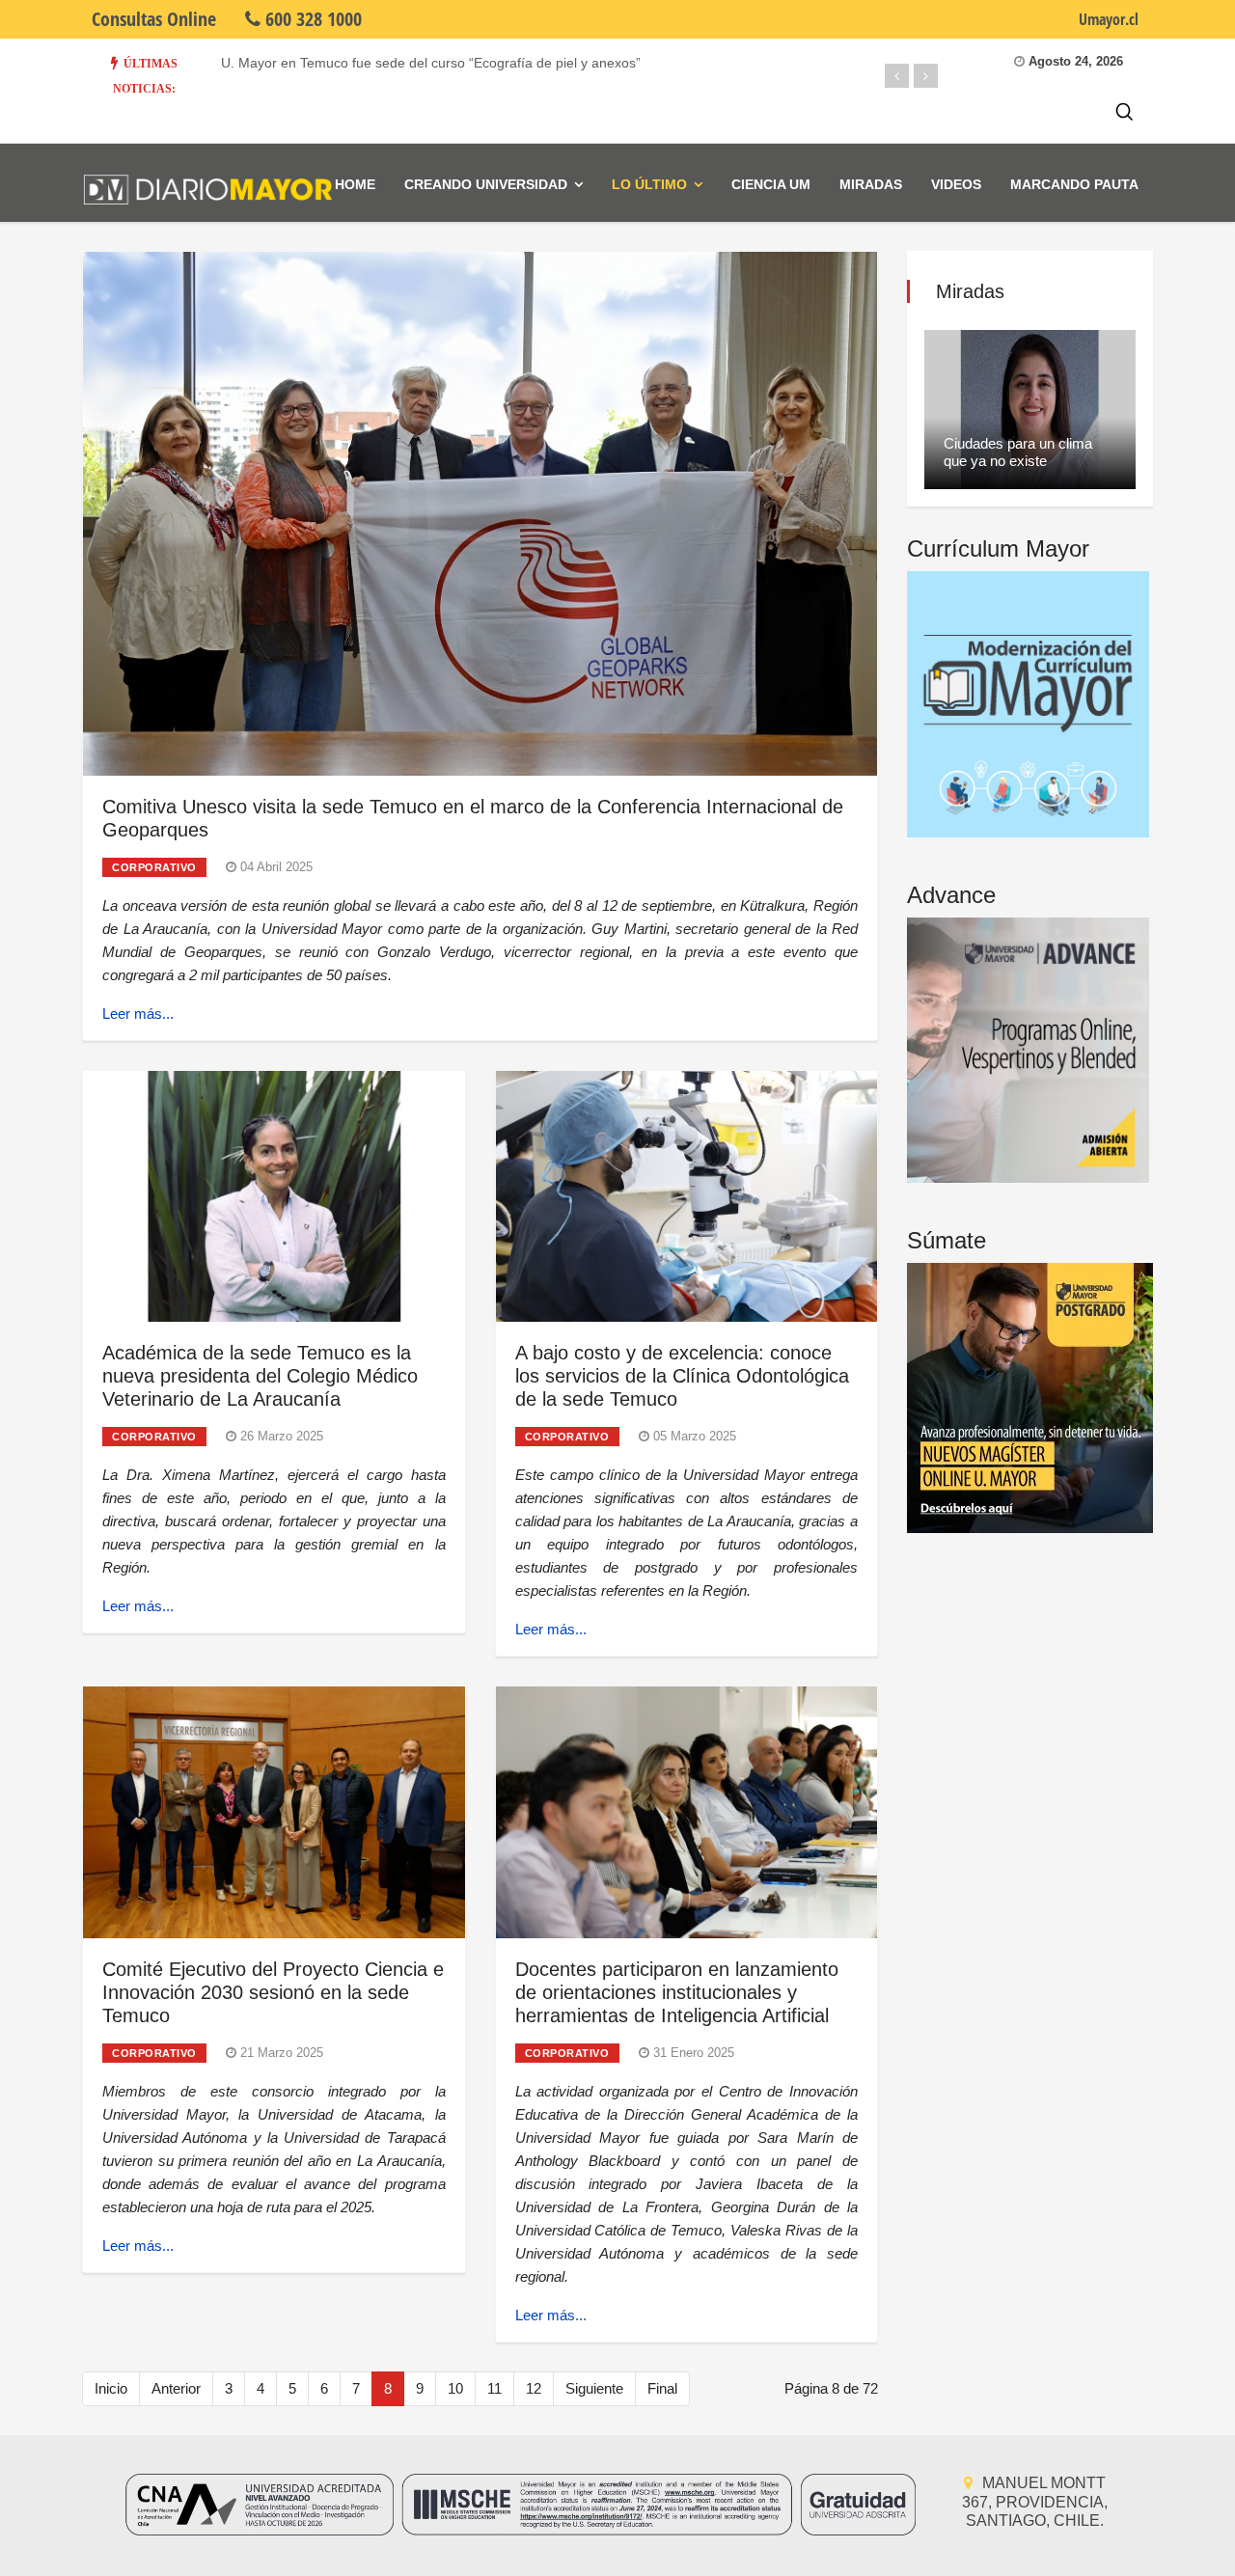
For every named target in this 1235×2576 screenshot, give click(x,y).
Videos (956, 184)
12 (534, 2388)
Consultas (154, 19)
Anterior (176, 2388)
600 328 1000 (311, 19)
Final (662, 2388)
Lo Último (649, 184)
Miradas (871, 184)
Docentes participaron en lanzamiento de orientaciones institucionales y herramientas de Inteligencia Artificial (677, 1992)
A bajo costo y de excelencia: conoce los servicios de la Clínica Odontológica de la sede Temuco (682, 1376)
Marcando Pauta (1074, 184)
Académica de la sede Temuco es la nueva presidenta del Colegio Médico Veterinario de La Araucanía (260, 1376)
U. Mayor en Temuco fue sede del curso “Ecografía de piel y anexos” (431, 63)
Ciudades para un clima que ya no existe (1018, 452)
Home (355, 184)
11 (494, 2388)
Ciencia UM (771, 184)
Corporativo (154, 867)
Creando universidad (486, 184)
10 (455, 2388)
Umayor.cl (1109, 19)
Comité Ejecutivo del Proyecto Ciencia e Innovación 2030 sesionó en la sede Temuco (273, 1992)
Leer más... (138, 1014)
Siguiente (594, 2388)
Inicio (111, 2388)
